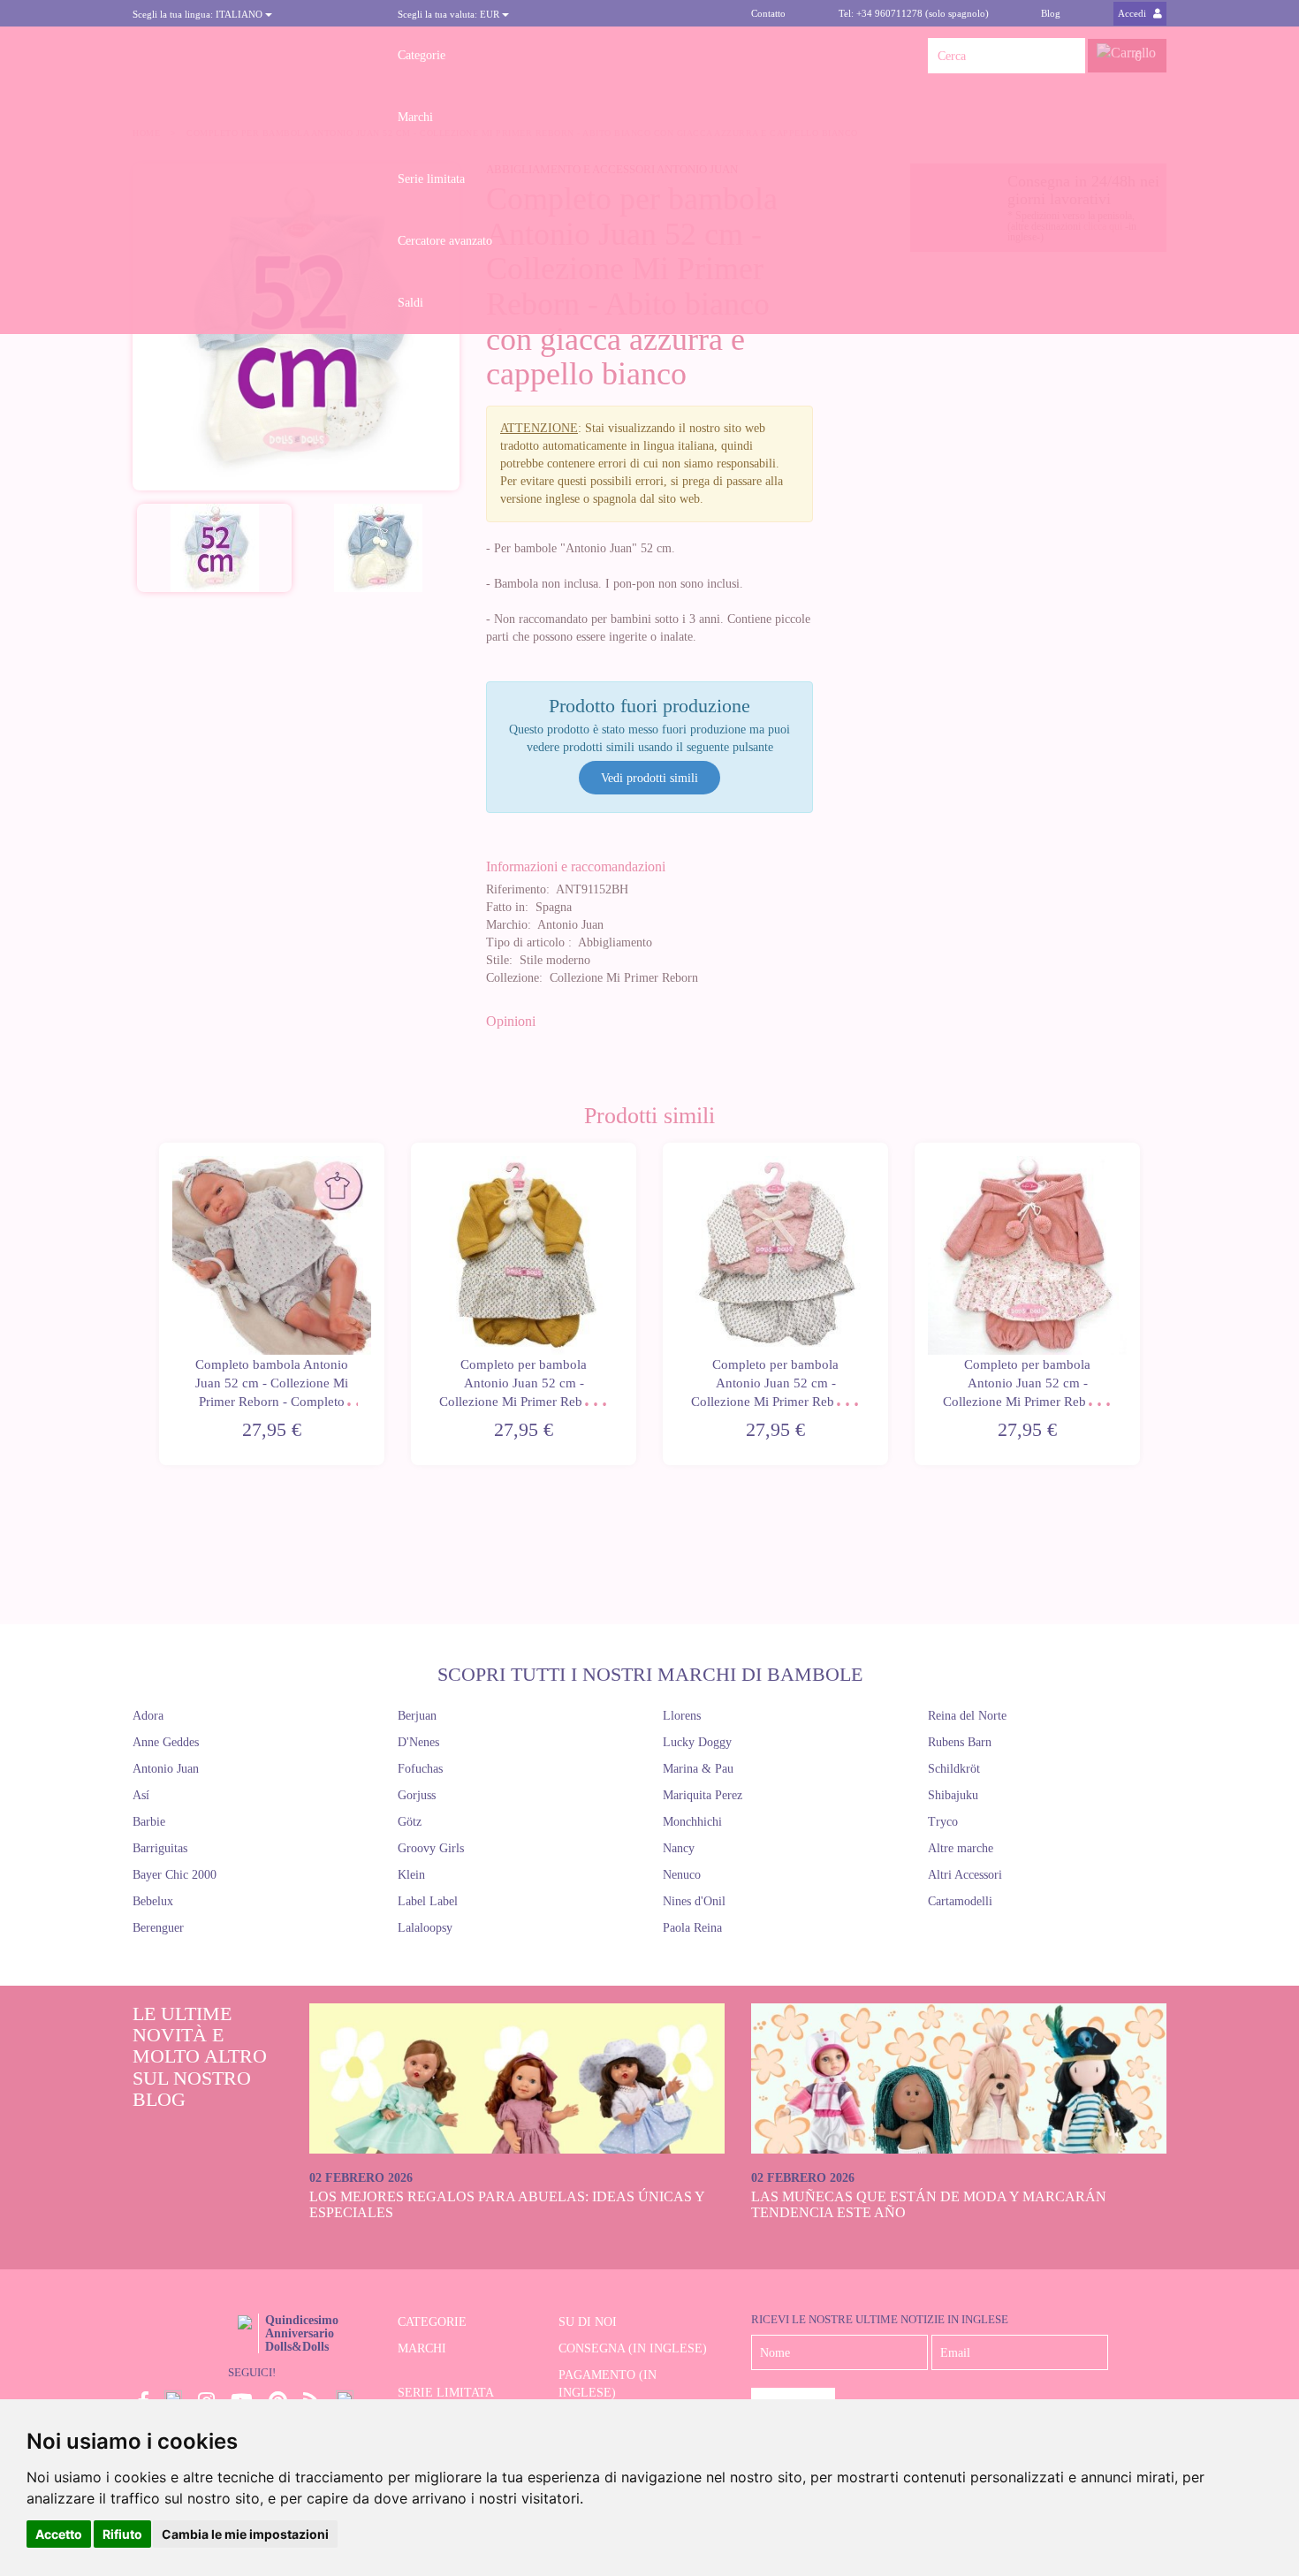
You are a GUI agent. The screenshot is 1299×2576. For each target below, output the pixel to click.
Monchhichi (692, 1822)
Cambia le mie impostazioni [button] (245, 2534)
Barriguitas (160, 1848)
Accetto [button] (59, 2534)
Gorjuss (417, 1795)
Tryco (943, 1822)
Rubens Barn (960, 1742)
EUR (450, 14)
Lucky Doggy (697, 1742)
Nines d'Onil (694, 1901)
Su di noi (588, 2322)
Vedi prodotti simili (649, 778)
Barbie (149, 1822)
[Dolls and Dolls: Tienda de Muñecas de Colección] (252, 56)
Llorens (682, 1716)
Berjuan (417, 1716)
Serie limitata (431, 179)
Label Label (428, 1901)
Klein (411, 1875)
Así (141, 1795)
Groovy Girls (431, 1848)
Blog (1051, 13)
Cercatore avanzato (445, 241)
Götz (410, 1822)
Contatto (768, 13)
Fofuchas (420, 1769)
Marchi (415, 117)
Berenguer (158, 1928)
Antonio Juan (166, 1769)
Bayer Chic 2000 (175, 1875)
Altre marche (961, 1848)
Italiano (199, 14)
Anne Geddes (166, 1742)
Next (1142, 1304)
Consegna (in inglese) (633, 2348)
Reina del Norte (967, 1716)
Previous (157, 1304)
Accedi (1133, 13)
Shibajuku (953, 1795)
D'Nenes (418, 1742)
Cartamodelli (960, 1901)
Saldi (410, 303)
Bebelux (153, 1901)
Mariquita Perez (703, 1795)
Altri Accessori (965, 1875)
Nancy (679, 1848)
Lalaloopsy (425, 1928)
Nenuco (682, 1875)
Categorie (422, 55)
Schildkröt (954, 1769)
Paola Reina (692, 1928)
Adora (148, 1716)
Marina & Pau (698, 1769)
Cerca (1067, 56)
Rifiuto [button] (122, 2534)
